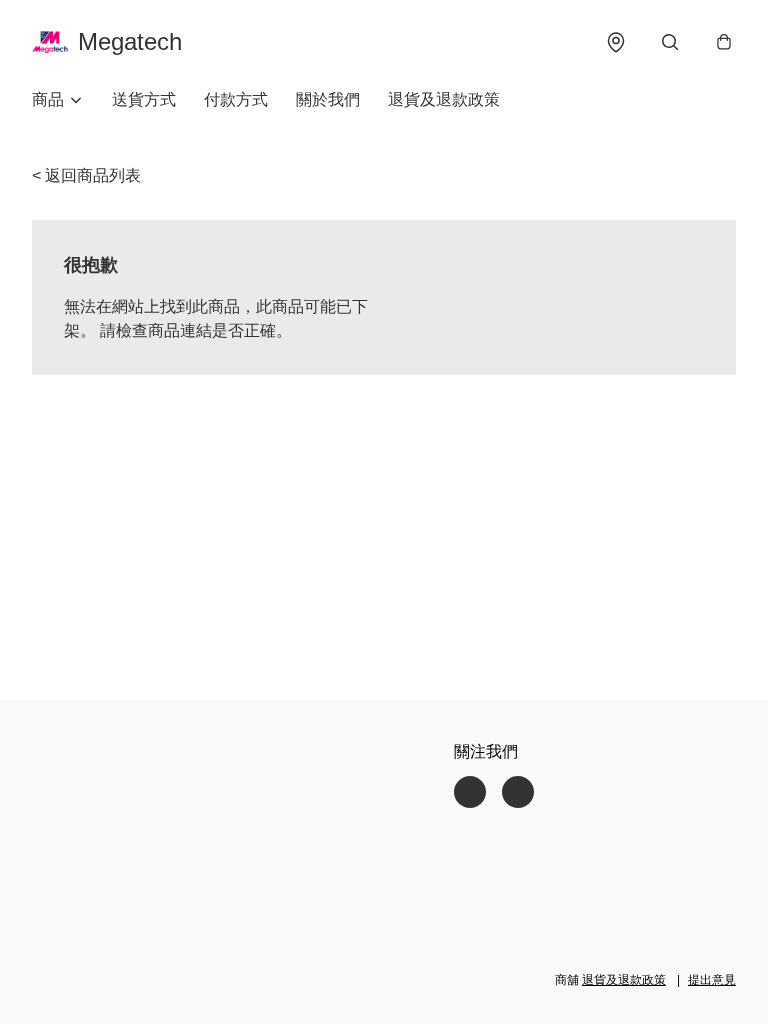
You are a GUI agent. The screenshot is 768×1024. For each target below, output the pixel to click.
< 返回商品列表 (86, 175)
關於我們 (328, 99)
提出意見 (712, 980)
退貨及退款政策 (444, 99)
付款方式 (236, 99)
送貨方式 (144, 99)
